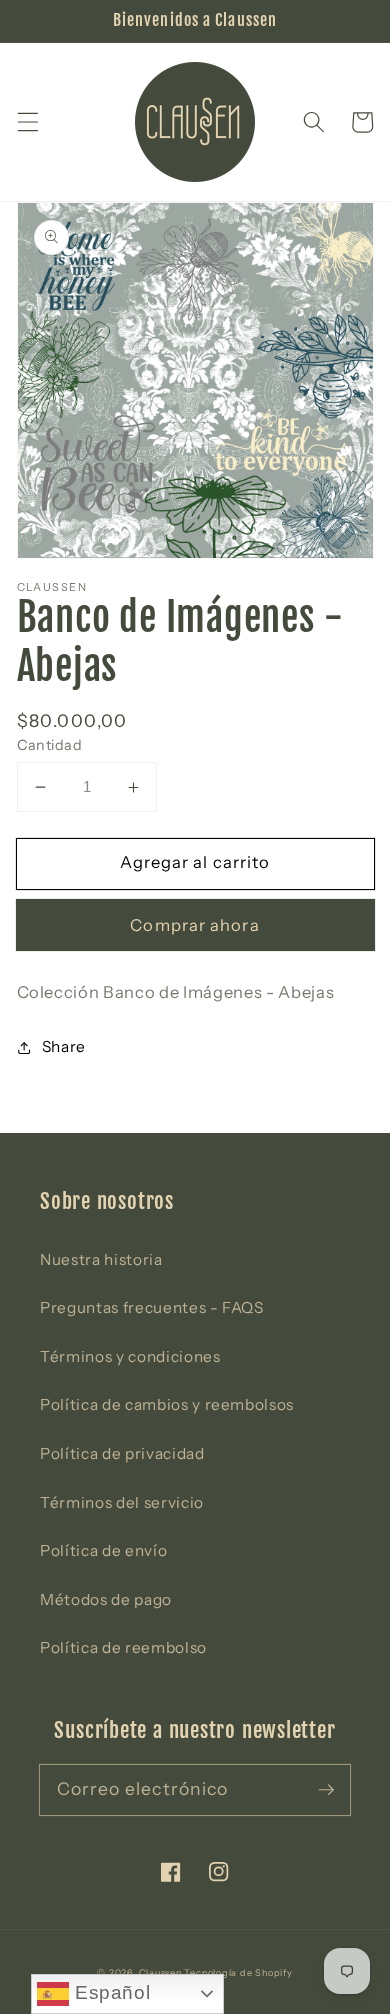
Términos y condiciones (130, 1356)
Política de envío (103, 1550)
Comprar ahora (194, 925)
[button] (27, 122)
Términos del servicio (122, 1502)
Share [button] (64, 1046)
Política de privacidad (122, 1453)
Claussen (160, 1972)
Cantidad (50, 745)
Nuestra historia (101, 1259)
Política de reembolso (123, 1647)
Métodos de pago (106, 1599)
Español (109, 1992)
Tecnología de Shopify (238, 1972)
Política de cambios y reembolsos (167, 1404)
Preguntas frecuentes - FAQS (152, 1307)
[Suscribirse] (326, 1789)
